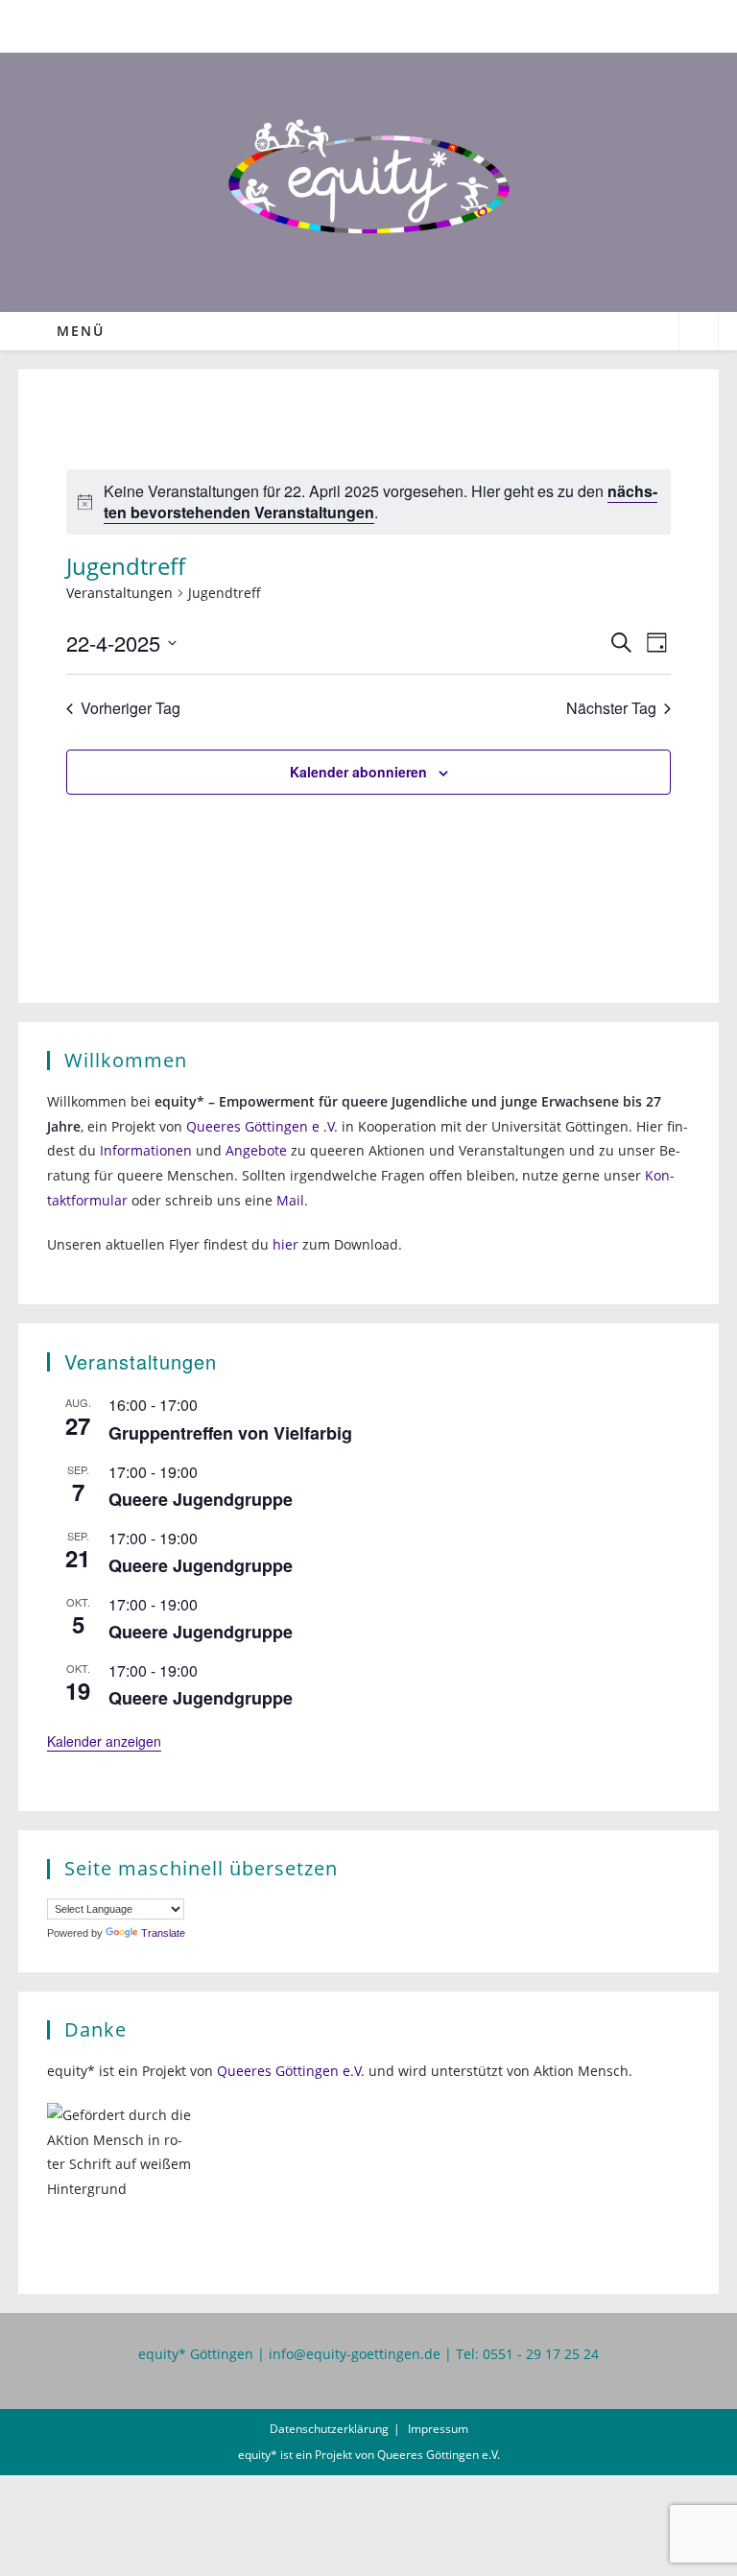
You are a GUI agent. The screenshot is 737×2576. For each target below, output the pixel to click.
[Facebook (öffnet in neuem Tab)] (358, 24)
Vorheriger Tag (131, 708)
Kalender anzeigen (104, 1741)
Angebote (256, 1150)
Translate (163, 1933)
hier (285, 1244)
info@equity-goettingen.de (355, 2354)
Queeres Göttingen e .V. (262, 1126)
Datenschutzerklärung (329, 2429)
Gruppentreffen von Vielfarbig (230, 1433)
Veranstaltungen (119, 593)
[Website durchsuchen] (699, 333)
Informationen (146, 1150)
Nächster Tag (611, 708)
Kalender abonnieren (358, 772)
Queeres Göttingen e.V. (291, 2071)
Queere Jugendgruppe (201, 1499)
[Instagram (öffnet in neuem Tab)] (381, 24)
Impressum (438, 2429)
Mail (290, 1200)
